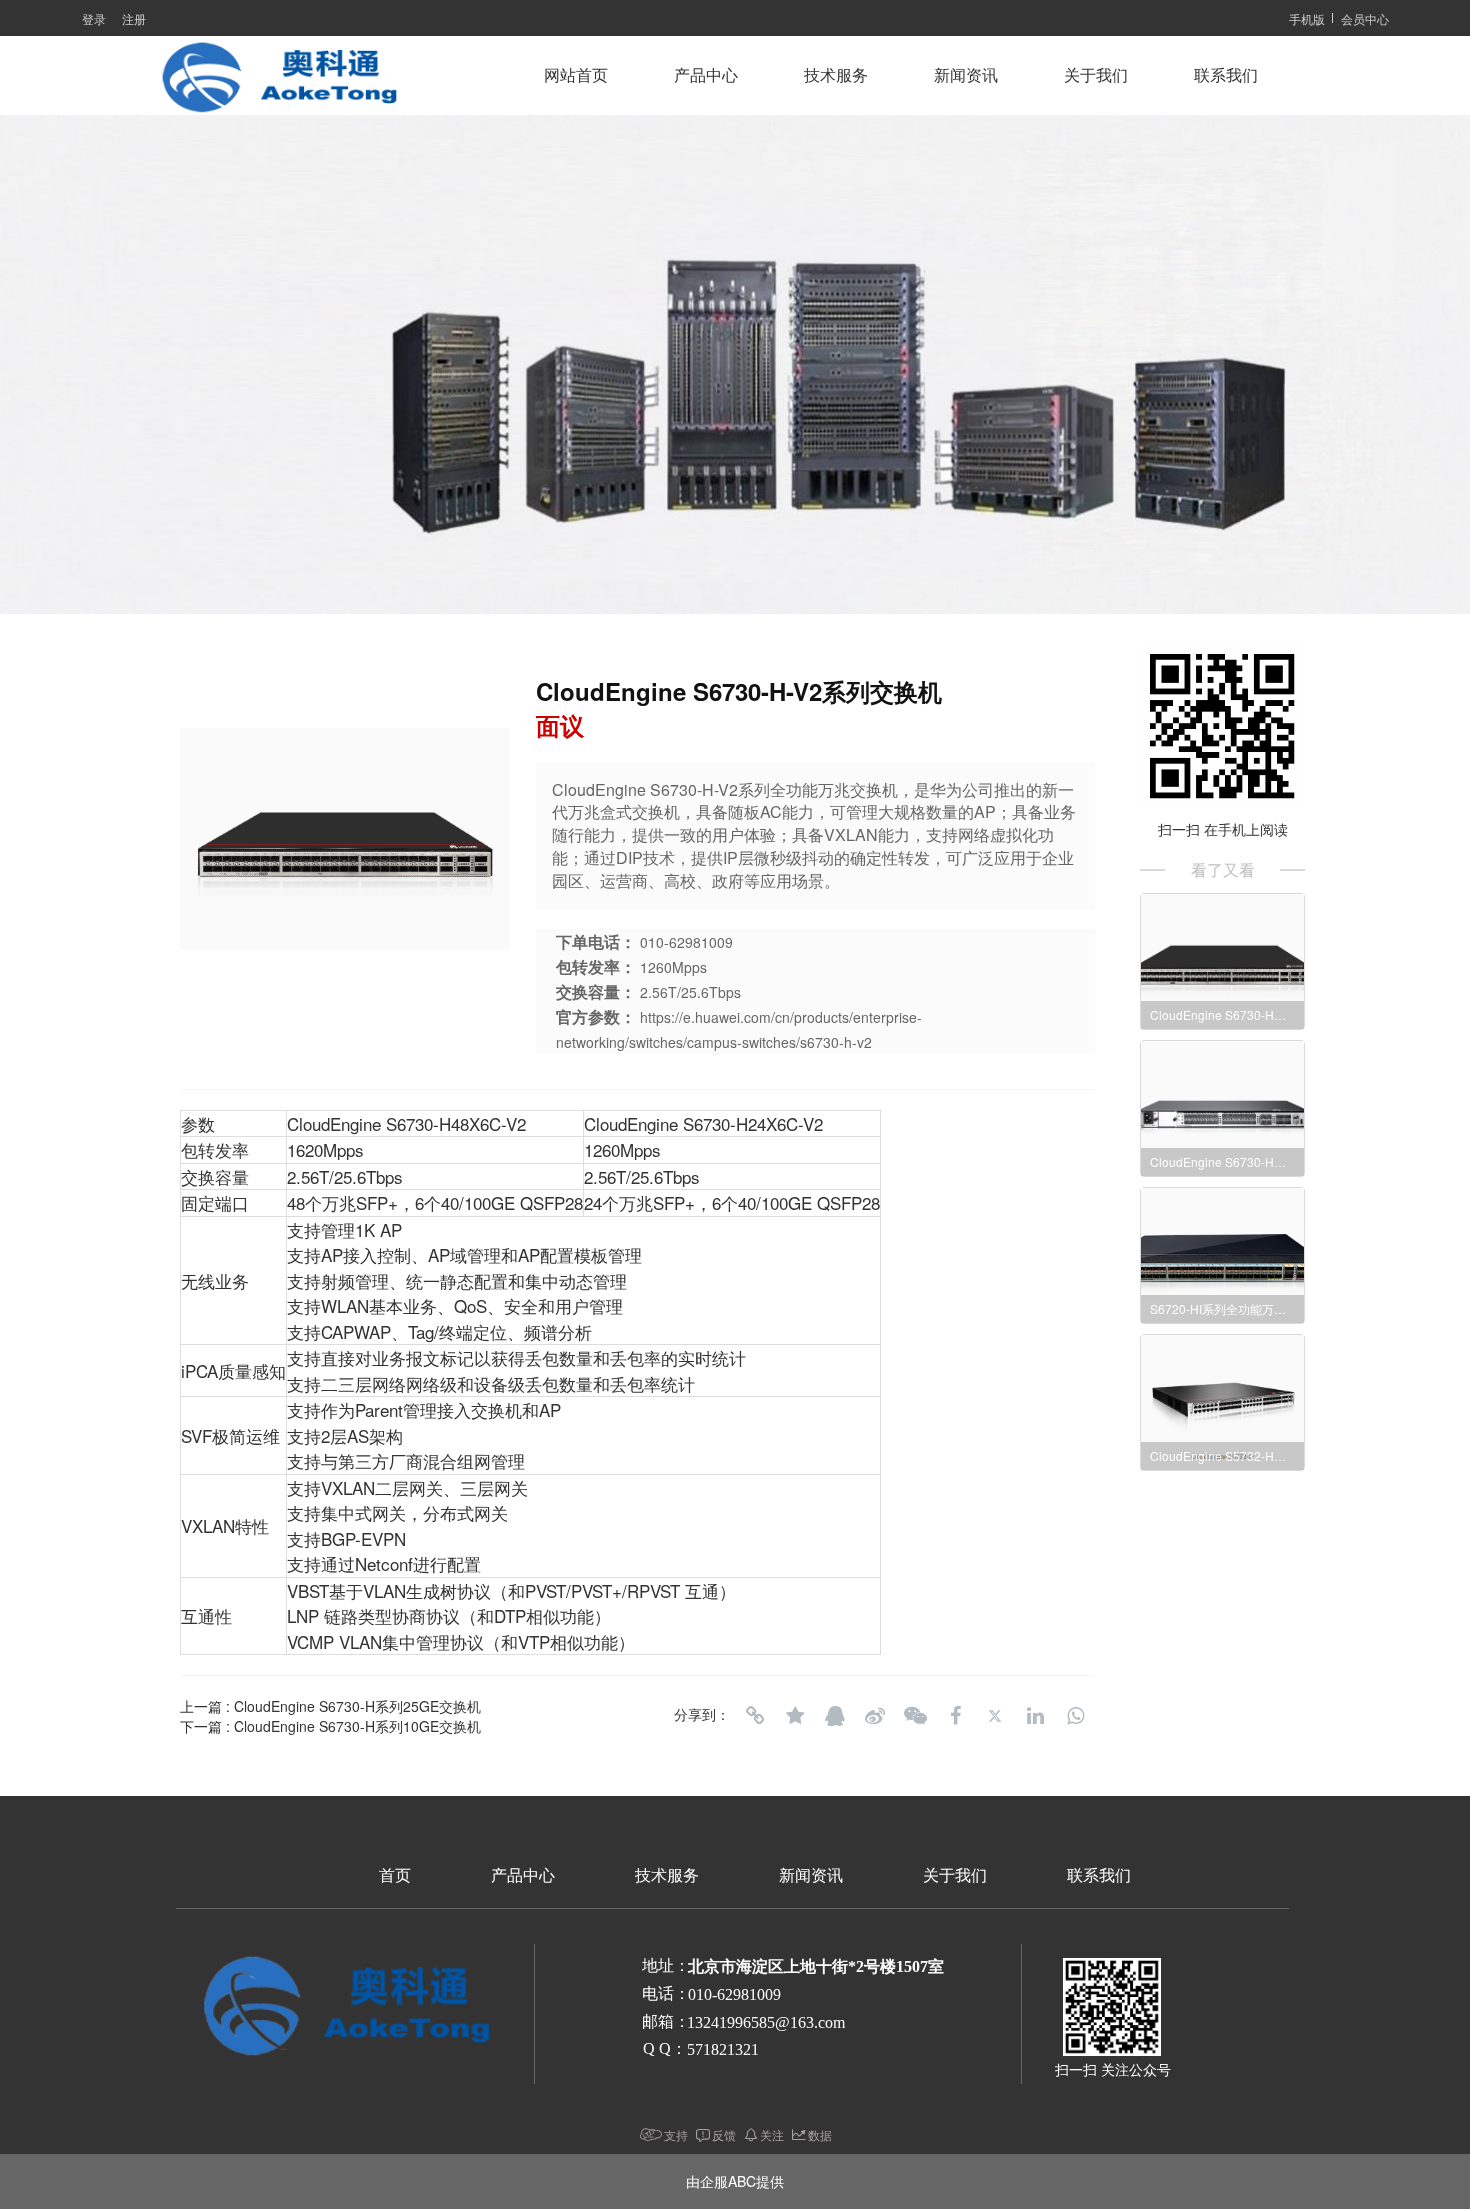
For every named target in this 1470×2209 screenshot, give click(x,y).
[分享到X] (995, 1716)
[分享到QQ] (835, 1716)
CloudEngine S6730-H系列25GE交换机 (357, 1706)
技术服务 (836, 75)
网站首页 (576, 75)
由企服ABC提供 (735, 2181)
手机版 (1307, 18)
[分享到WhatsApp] (1075, 1716)
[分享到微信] (915, 1716)
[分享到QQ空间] (795, 1716)
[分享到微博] (875, 1716)
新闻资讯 (966, 75)
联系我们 (1226, 75)
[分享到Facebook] (955, 1716)
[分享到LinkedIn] (1035, 1716)
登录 (94, 18)
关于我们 (1096, 75)
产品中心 (706, 75)
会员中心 (1365, 18)
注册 (134, 18)
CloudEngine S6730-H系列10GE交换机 (357, 1726)
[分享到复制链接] (755, 1716)
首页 (395, 1875)
